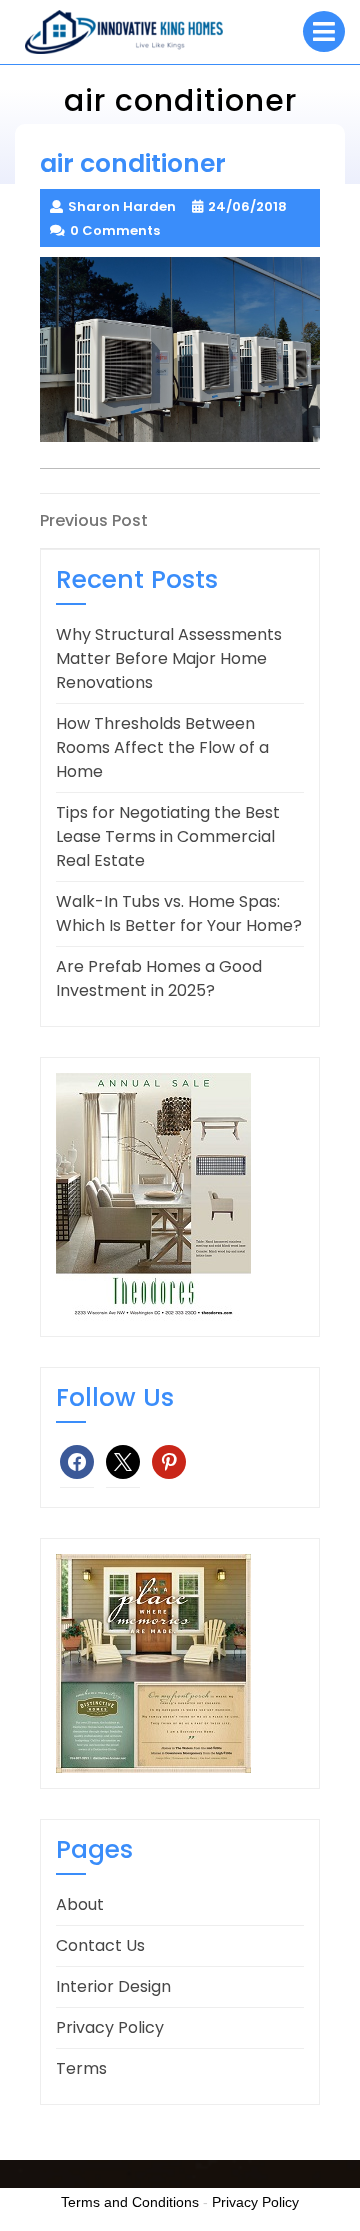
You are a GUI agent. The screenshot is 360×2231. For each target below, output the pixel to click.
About (80, 1904)
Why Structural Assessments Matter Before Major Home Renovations (169, 658)
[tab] (324, 31)
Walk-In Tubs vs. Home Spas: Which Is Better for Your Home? (179, 913)
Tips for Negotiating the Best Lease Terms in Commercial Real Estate (168, 836)
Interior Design (113, 1986)
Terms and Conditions (130, 2202)
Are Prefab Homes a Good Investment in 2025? (159, 978)
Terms (81, 2068)
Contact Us (100, 1945)
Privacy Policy (110, 2027)
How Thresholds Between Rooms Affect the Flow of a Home (162, 747)
